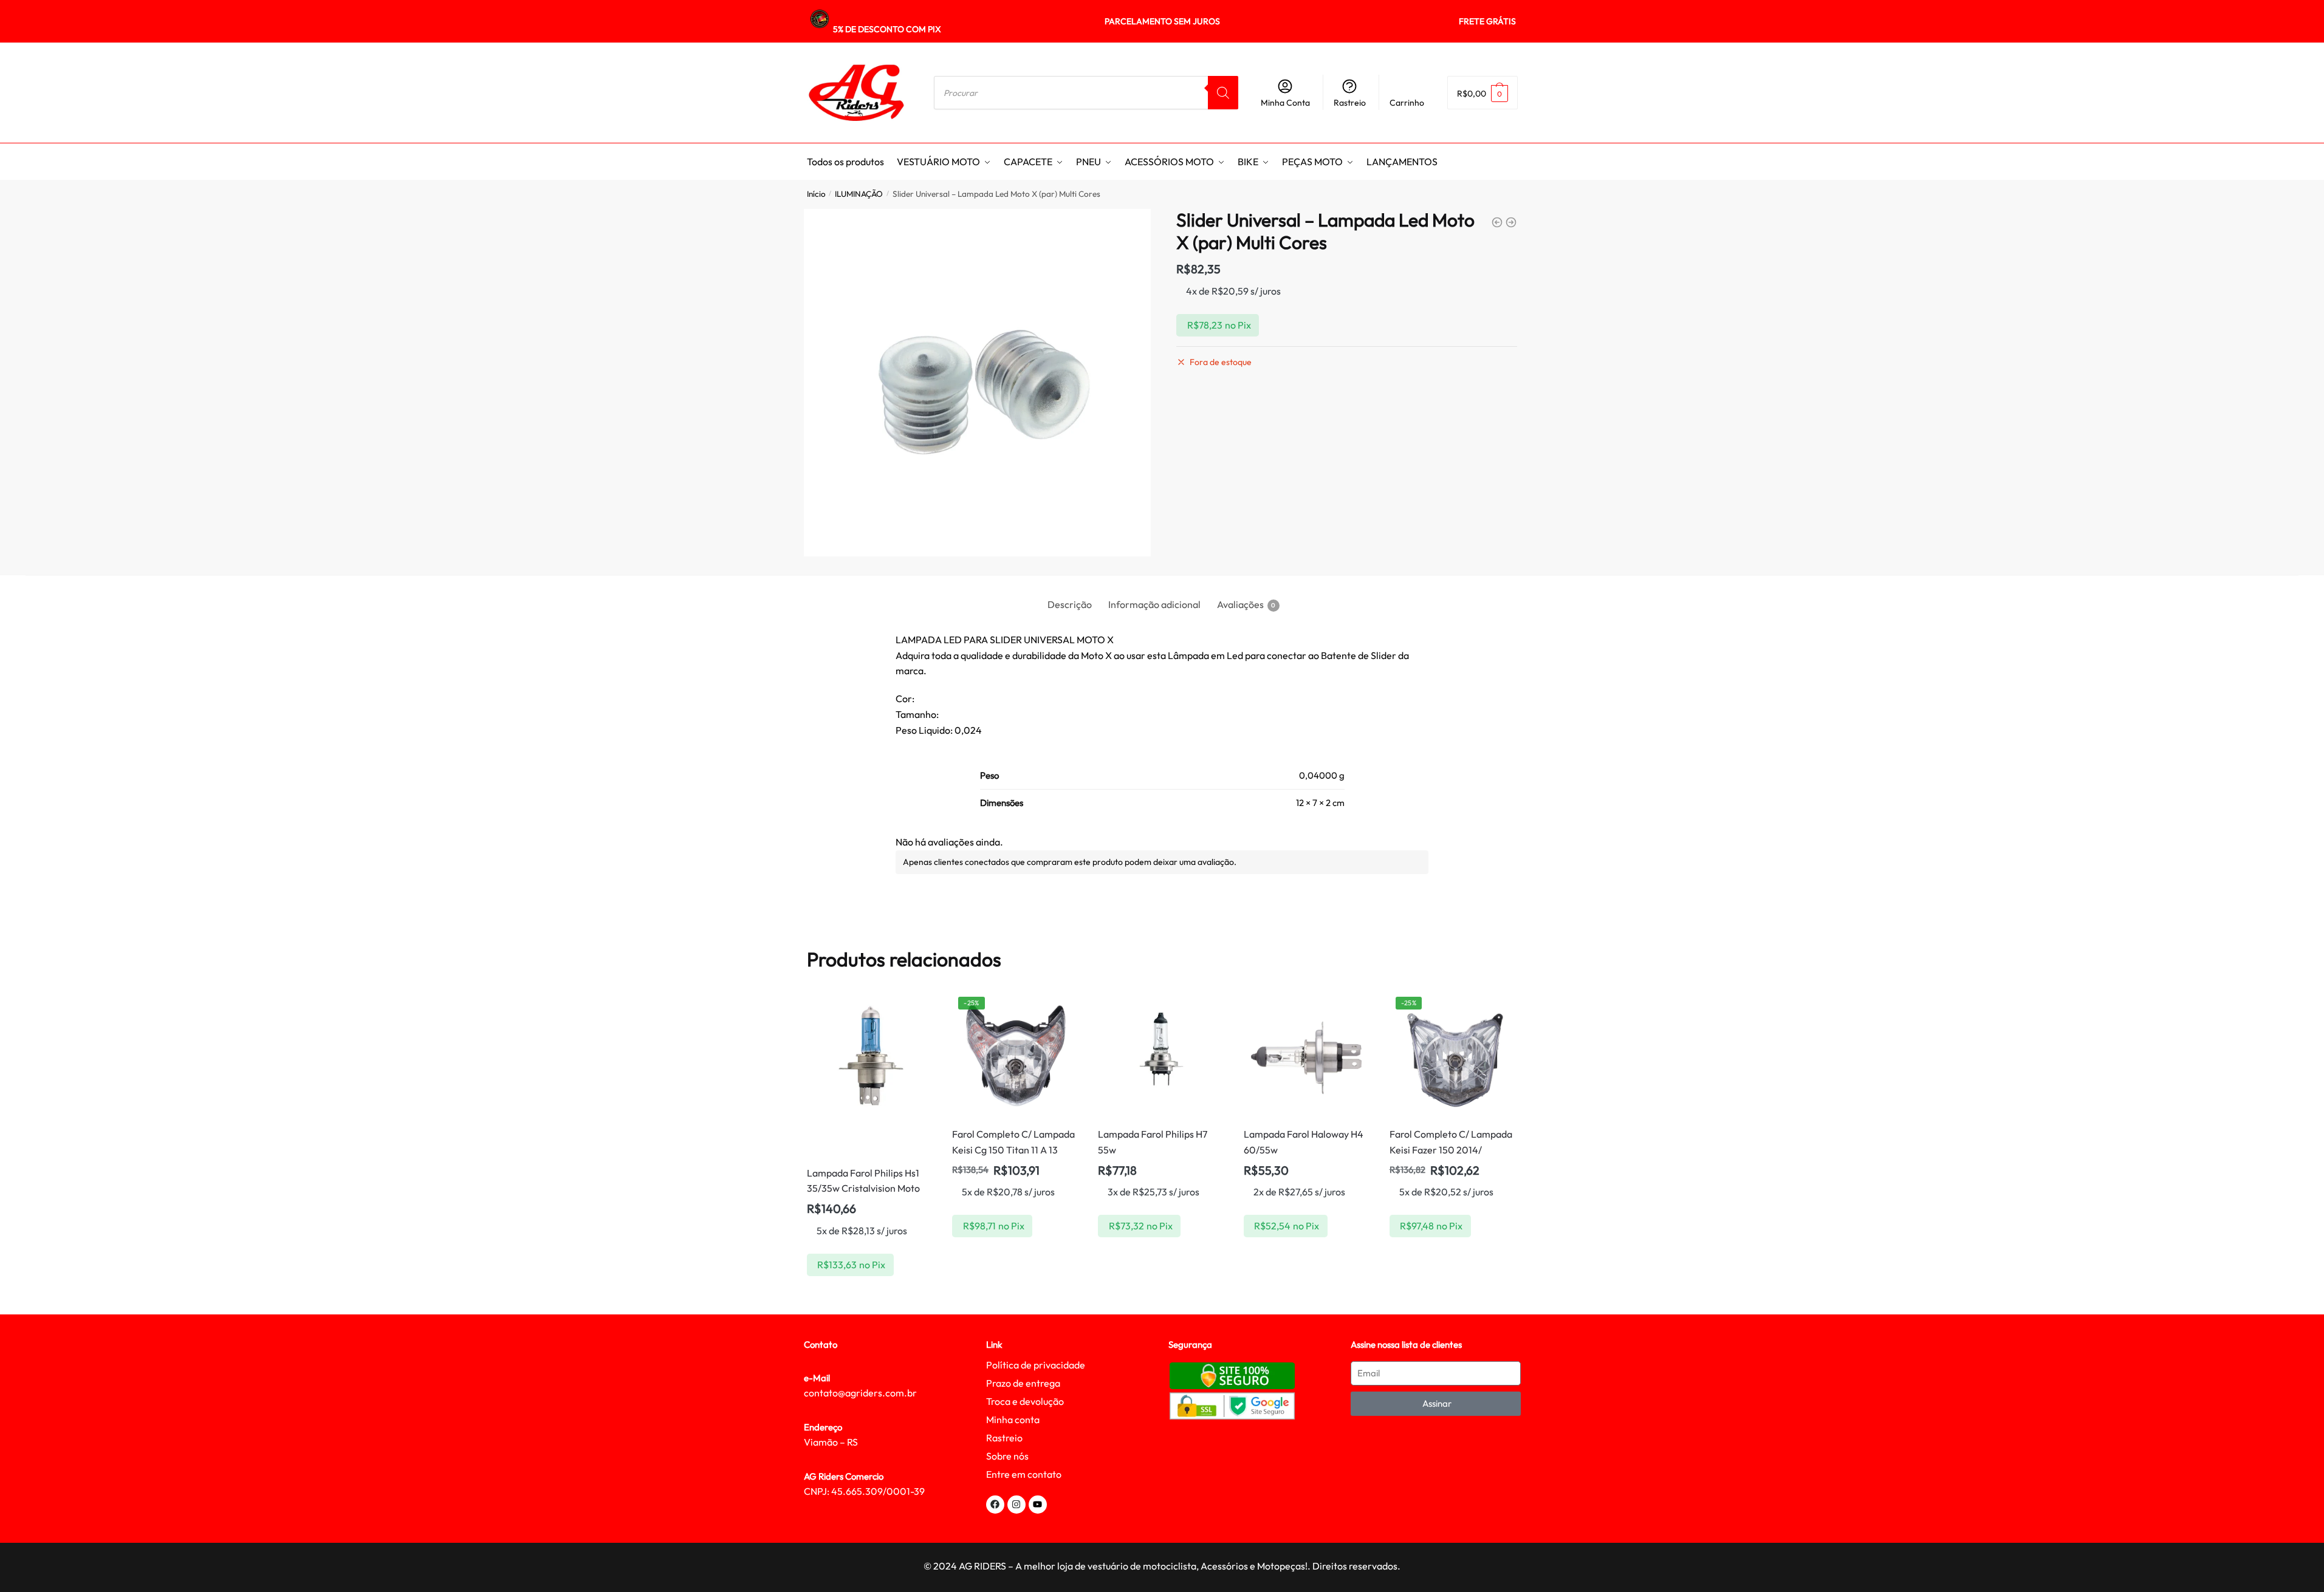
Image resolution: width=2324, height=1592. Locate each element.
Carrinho (1407, 103)
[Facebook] (995, 1505)
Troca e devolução (1025, 1401)
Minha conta (1013, 1419)
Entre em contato (1024, 1474)
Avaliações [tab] (1240, 604)
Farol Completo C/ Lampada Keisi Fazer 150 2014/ (1451, 1142)
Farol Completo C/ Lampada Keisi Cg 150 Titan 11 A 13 (1013, 1142)
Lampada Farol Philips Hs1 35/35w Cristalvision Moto (863, 1181)
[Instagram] (1016, 1505)
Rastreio (1350, 103)
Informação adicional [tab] (1154, 604)
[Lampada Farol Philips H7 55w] (1162, 1054)
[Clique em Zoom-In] (978, 383)
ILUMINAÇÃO (859, 194)
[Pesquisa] (1223, 93)
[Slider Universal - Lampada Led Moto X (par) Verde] (1497, 222)
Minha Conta (1285, 103)
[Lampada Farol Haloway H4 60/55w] (1308, 1054)
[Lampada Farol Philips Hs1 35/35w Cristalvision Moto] (871, 1074)
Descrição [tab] (1070, 604)
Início (816, 194)
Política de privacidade (1036, 1365)
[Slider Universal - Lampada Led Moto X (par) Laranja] (1511, 222)
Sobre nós (1007, 1456)
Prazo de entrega (1023, 1383)
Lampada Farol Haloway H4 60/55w (1304, 1142)
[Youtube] (1038, 1505)
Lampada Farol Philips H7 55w (1153, 1142)
